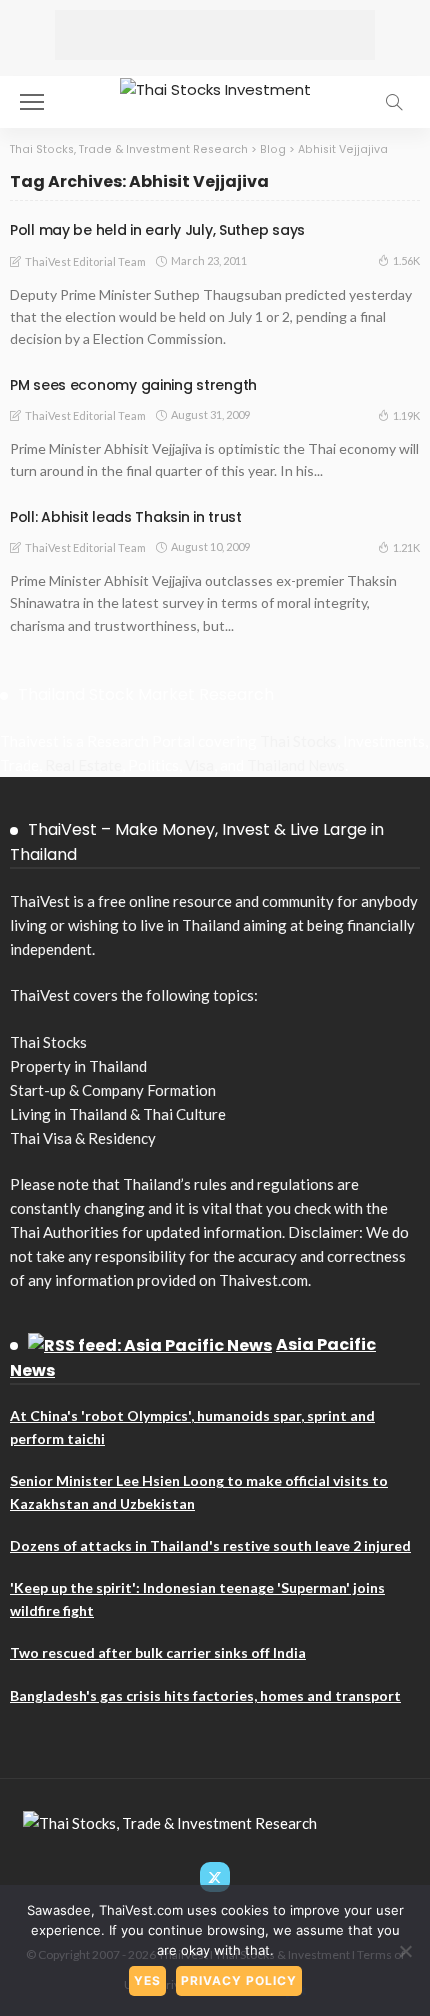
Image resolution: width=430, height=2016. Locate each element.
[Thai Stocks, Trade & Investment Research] (170, 1821)
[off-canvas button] (32, 102)
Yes (147, 1980)
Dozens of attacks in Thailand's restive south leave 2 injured (210, 1545)
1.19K (406, 415)
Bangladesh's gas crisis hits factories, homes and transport (205, 1695)
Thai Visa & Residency (83, 1138)
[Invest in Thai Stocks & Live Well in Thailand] (215, 87)
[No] (405, 1951)
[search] (394, 102)
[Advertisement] (215, 35)
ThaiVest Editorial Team (85, 261)
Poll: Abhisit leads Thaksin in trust (126, 517)
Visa (199, 765)
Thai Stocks (298, 741)
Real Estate (83, 765)
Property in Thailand (78, 1066)
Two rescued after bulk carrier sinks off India (158, 1652)
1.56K (406, 260)
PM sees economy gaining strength (133, 385)
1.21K (406, 547)
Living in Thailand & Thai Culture (118, 1114)
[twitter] (215, 1877)
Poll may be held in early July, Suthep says (157, 230)
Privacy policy (239, 1980)
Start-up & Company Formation (113, 1090)
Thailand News (296, 765)
